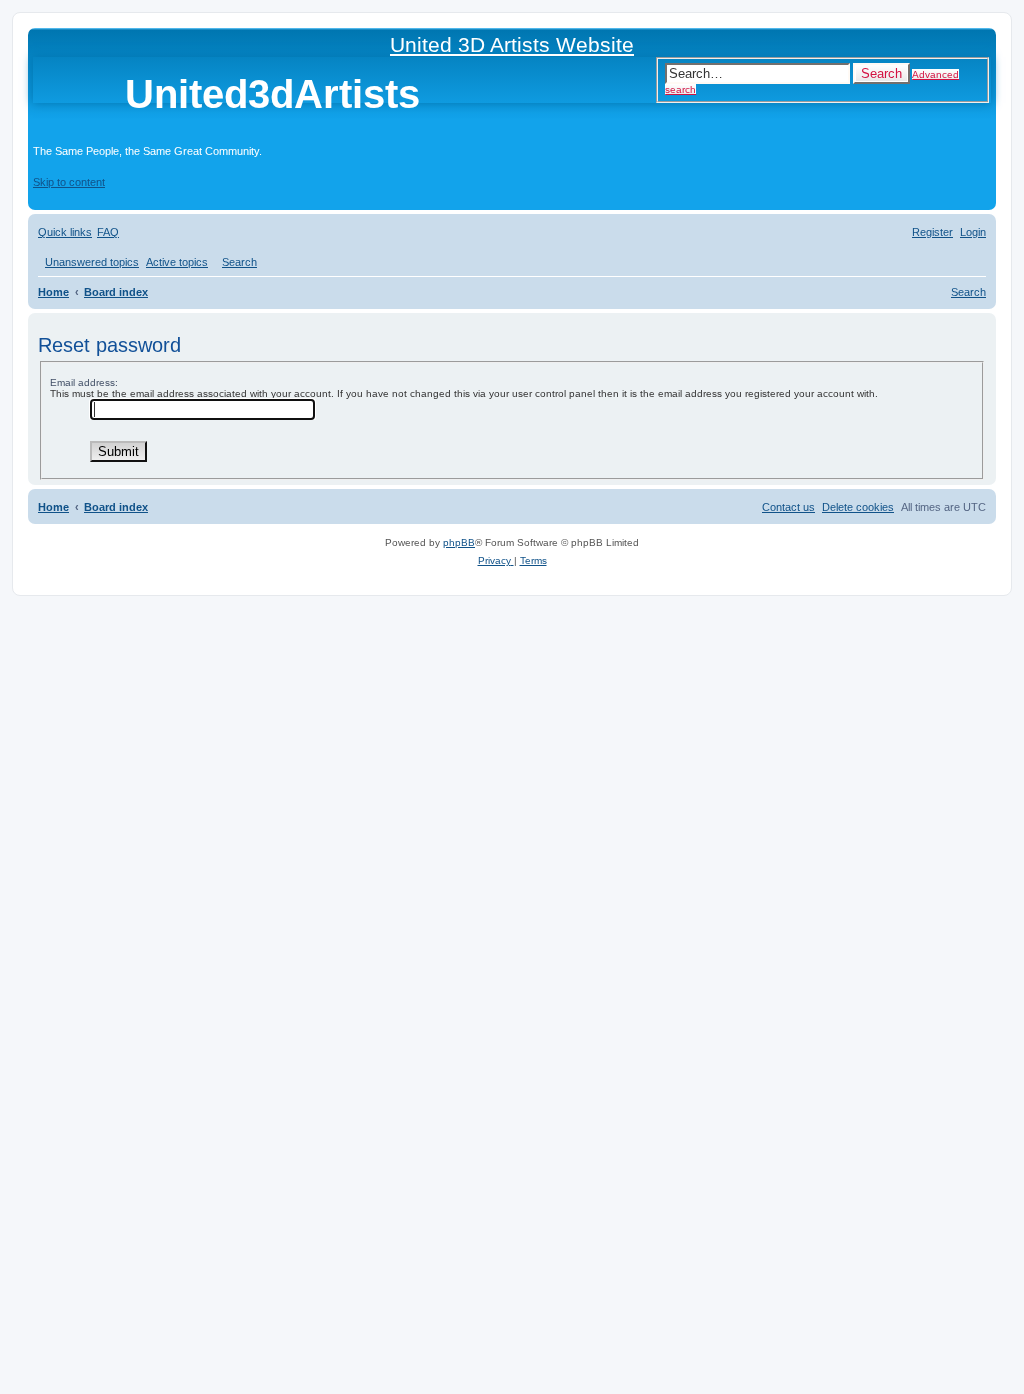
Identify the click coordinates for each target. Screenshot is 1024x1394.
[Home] (79, 97)
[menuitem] (108, 232)
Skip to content (69, 182)
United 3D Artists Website (512, 44)
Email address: (84, 382)
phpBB (459, 542)
